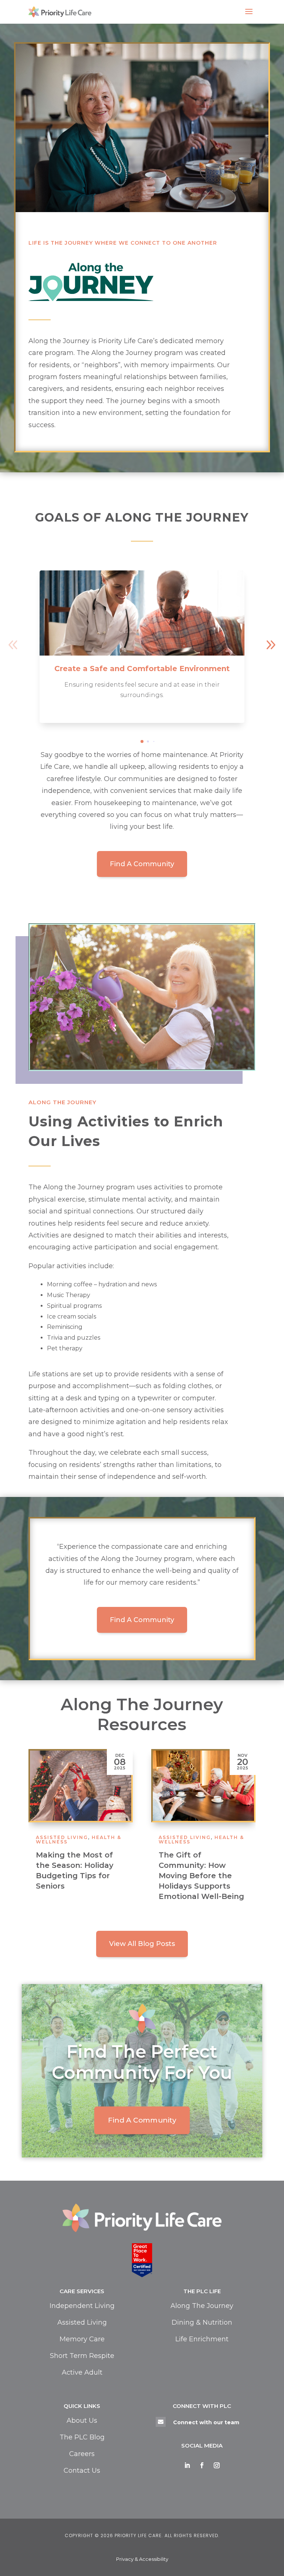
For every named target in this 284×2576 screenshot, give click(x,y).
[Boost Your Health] (203, 1786)
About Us (82, 2421)
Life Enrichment (202, 2339)
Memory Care (82, 2339)
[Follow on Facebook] (202, 2465)
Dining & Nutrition (202, 2322)
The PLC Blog (82, 2437)
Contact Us (82, 2471)
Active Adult (82, 2372)
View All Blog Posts (142, 1944)
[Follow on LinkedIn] (187, 2465)
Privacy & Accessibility (142, 2559)
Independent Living (82, 2306)
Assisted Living (185, 1837)
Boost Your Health (195, 1855)
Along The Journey (202, 2306)
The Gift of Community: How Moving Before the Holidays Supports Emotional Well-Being (79, 1876)
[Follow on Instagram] (217, 2465)
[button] (271, 645)
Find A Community (142, 864)
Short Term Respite (82, 2356)
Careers (82, 2454)
